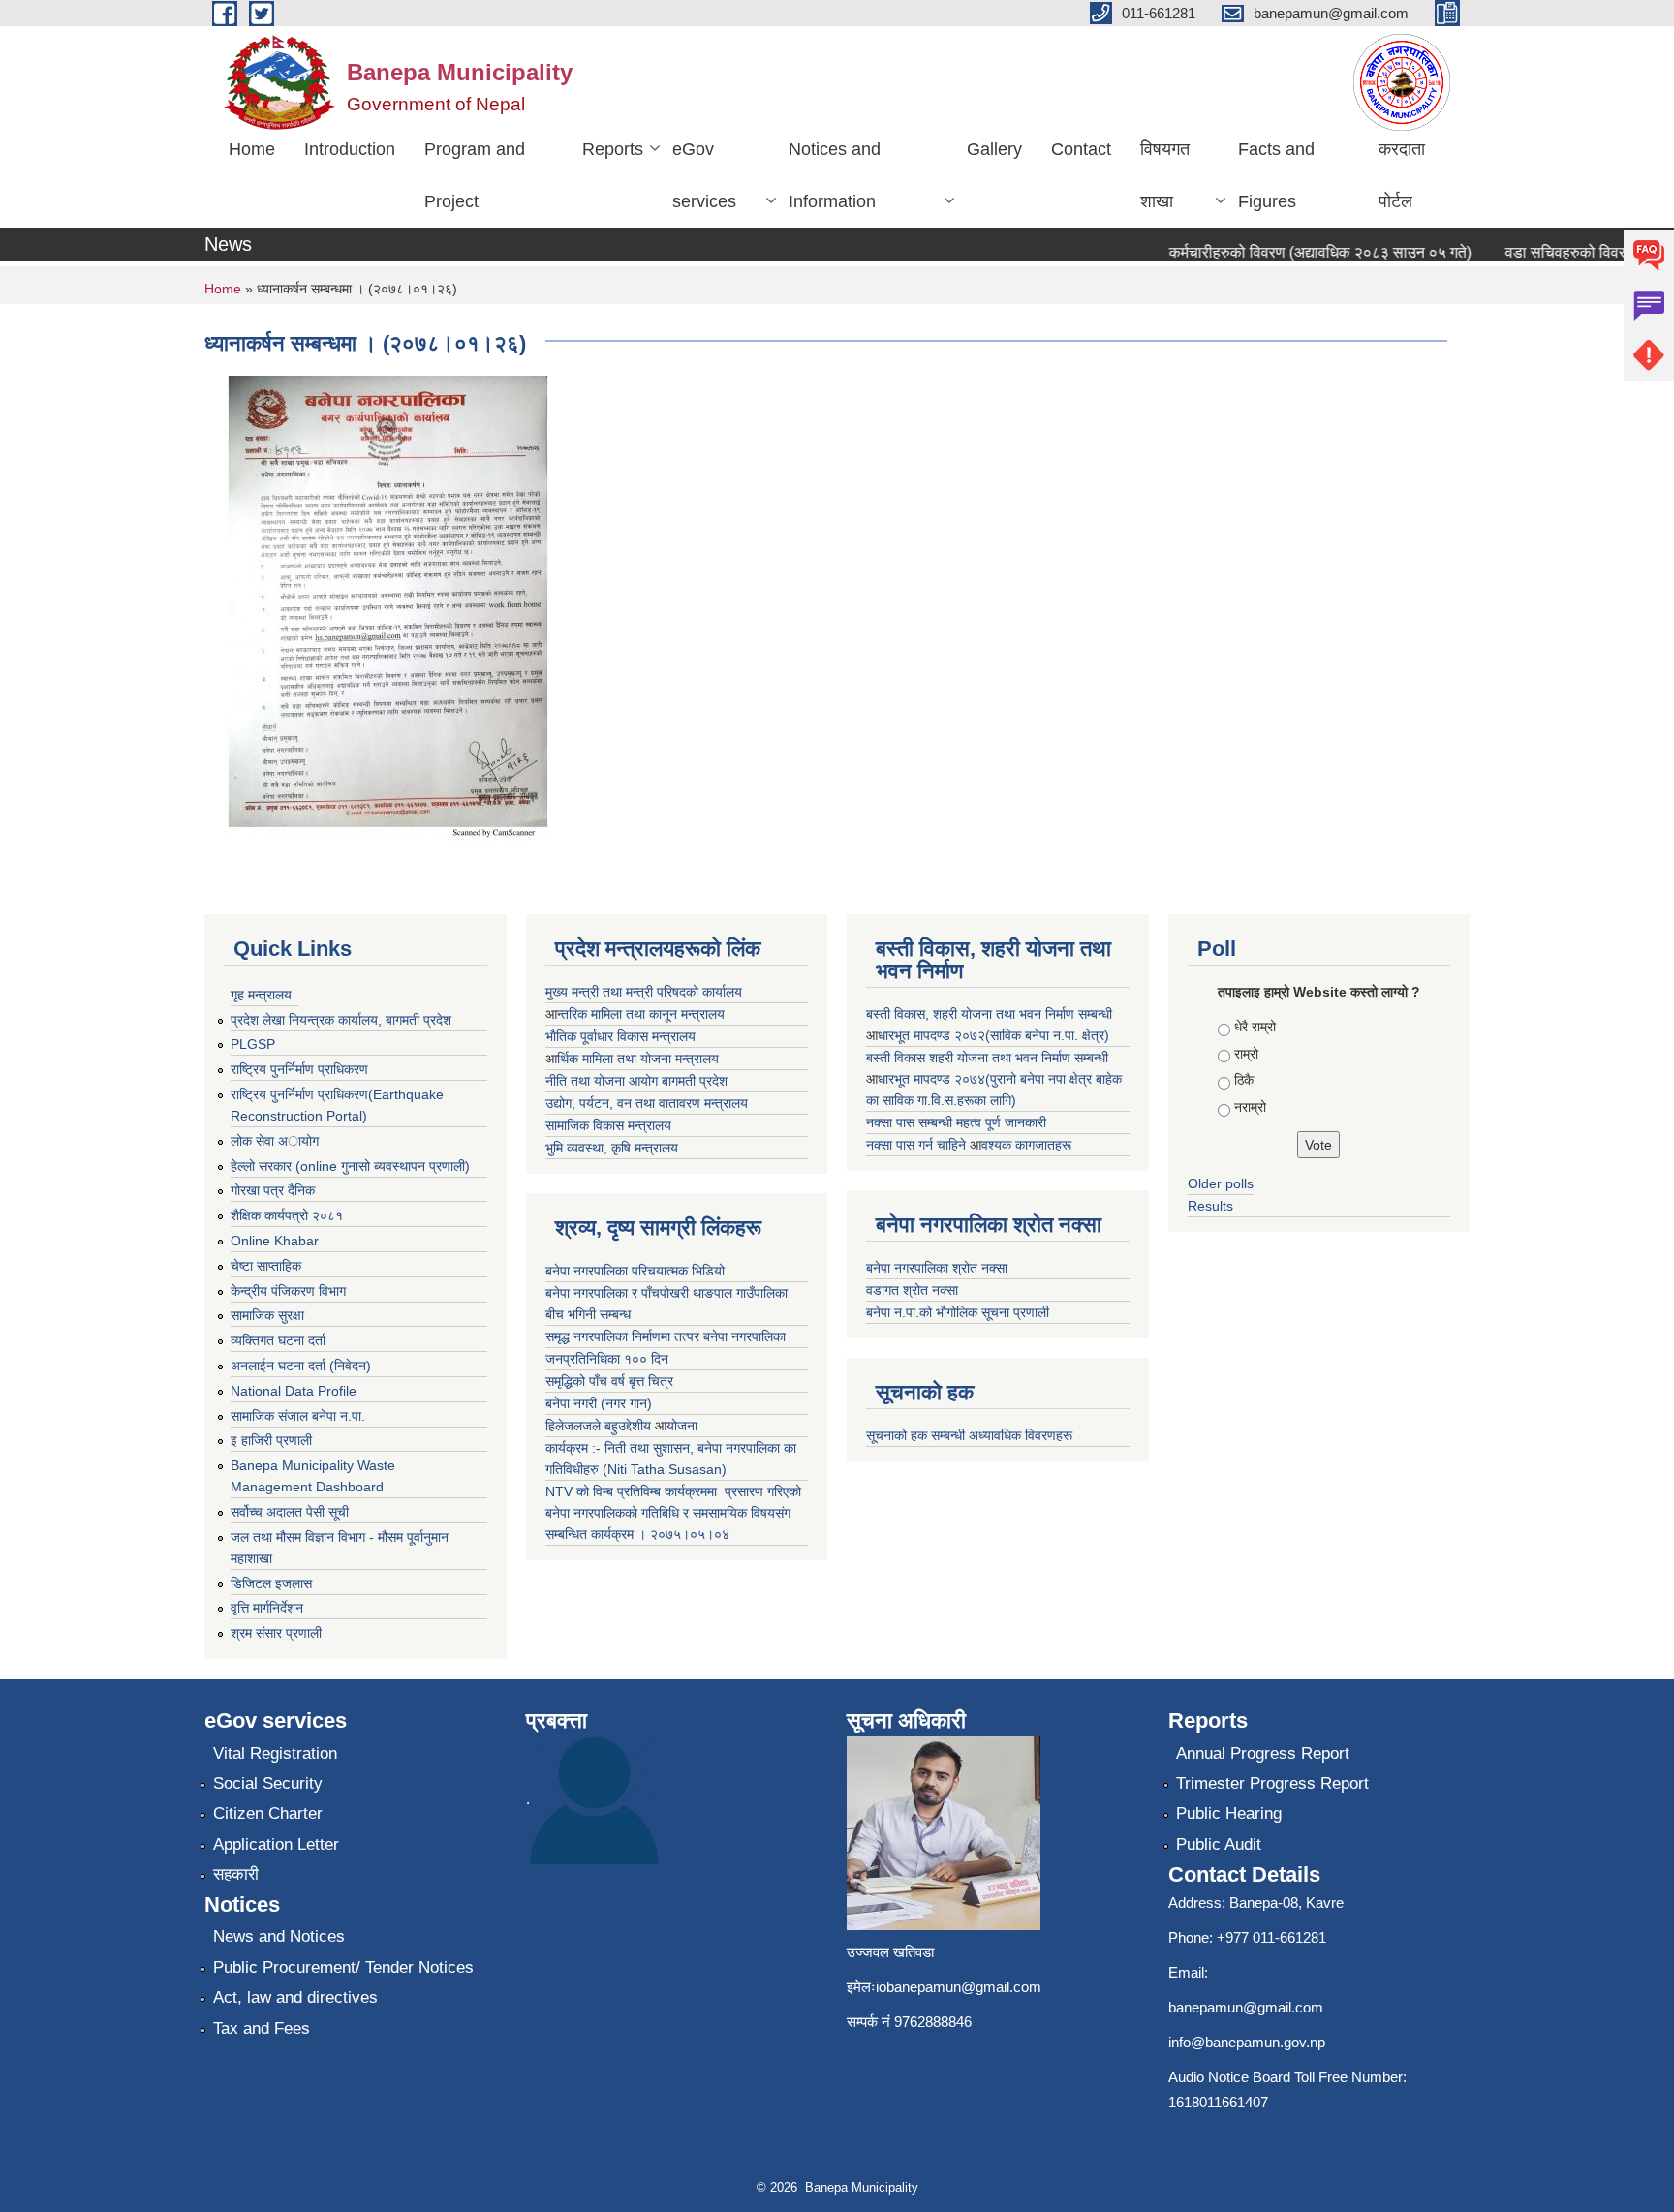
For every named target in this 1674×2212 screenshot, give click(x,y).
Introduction (350, 149)
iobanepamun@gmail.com (959, 1987)
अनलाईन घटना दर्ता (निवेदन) (301, 1366)
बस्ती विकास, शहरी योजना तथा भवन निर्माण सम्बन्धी (989, 1014)
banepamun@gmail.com (1246, 2007)
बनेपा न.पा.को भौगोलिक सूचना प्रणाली (958, 1312)
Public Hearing (1229, 1813)
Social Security (268, 1783)
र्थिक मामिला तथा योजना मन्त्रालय (638, 1059)
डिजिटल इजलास (271, 1583)
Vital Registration (275, 1753)
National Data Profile (294, 1391)
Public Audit (1219, 1844)
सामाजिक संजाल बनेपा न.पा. (298, 1416)
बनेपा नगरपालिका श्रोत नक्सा (937, 1268)
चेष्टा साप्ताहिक (266, 1266)
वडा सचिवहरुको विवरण (1546, 252)
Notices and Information (835, 175)
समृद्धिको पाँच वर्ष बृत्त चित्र (609, 1381)
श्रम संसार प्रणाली (276, 1633)
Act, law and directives (295, 1997)
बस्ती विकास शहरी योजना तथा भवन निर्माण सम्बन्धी (987, 1058)
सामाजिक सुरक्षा (267, 1315)
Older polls (1221, 1183)
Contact (1081, 149)
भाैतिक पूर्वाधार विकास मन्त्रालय (620, 1036)
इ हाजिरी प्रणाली (271, 1440)
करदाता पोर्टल (1402, 175)
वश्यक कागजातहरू (1026, 1145)
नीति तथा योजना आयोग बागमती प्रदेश (636, 1081)
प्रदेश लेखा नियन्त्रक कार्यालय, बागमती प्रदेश (341, 1020)
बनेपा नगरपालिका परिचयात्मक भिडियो (635, 1271)
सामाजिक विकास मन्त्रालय (608, 1125)
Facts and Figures (1276, 175)
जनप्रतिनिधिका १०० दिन (607, 1359)
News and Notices (279, 1936)
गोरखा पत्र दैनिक (273, 1190)
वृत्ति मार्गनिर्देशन (267, 1608)
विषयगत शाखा (1165, 175)
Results (1210, 1206)
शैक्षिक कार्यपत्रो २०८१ (287, 1215)
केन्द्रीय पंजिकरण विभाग (288, 1291)
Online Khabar (275, 1241)
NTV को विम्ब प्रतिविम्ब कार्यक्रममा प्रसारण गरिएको (673, 1491)
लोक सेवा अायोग (275, 1141)
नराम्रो (1250, 1107)
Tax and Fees (262, 2028)
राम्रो (1246, 1054)
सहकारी (236, 1874)
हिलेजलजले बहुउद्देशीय (600, 1426)
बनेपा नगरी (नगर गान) (599, 1403)
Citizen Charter (268, 1813)
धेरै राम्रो (1255, 1027)
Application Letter (276, 1844)
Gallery (994, 149)
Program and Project (475, 175)
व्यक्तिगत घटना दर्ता (278, 1340)
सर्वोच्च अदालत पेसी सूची (290, 1512)
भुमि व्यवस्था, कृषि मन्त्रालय (612, 1148)
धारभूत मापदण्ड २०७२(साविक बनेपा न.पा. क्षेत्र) (993, 1035)
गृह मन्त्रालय (261, 995)
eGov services (704, 175)
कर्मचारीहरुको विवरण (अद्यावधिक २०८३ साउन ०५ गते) (1296, 252)
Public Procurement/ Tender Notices (343, 1967)
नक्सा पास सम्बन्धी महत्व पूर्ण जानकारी (956, 1122)
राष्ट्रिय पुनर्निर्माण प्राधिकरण (299, 1069)
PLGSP (253, 1044)
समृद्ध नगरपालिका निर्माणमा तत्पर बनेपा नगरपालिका (666, 1336)
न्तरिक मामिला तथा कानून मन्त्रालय (641, 1014)
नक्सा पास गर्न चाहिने (918, 1145)
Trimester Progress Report (1272, 1783)
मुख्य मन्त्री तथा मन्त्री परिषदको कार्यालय (644, 992)
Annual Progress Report (1263, 1753)
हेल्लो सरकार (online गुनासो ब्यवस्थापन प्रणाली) (350, 1166)
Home (252, 149)
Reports (613, 149)
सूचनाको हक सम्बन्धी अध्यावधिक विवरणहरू (969, 1435)
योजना (682, 1426)
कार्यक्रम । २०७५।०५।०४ (660, 1534)
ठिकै (1244, 1080)
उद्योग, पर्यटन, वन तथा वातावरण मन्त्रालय (647, 1103)
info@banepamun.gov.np (1247, 2042)
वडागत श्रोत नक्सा (912, 1290)
